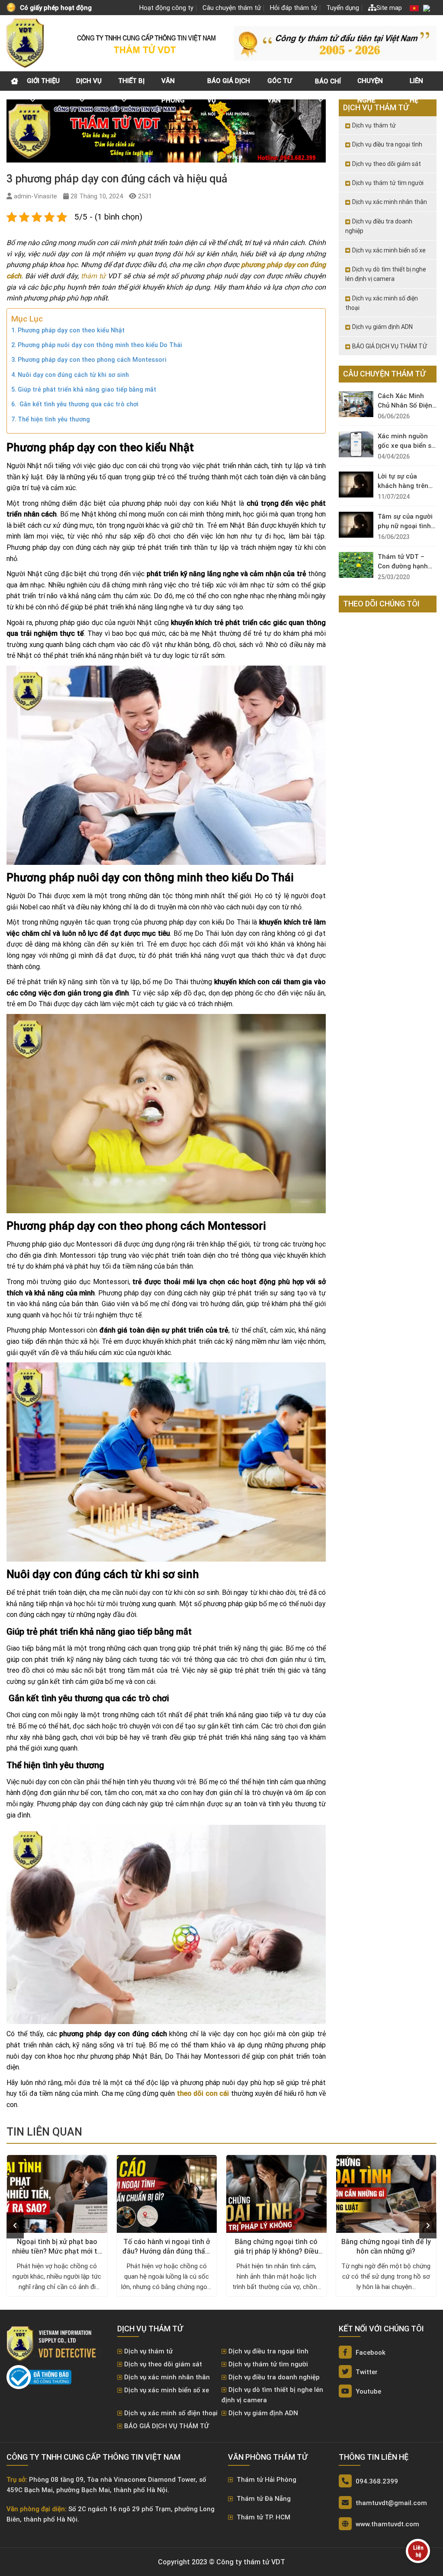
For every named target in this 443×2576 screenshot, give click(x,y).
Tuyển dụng (343, 8)
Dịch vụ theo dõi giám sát (387, 164)
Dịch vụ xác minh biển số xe (389, 250)
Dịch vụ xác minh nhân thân (390, 202)
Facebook (370, 2353)
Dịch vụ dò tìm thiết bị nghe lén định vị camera (386, 274)
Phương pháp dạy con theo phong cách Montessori (92, 360)
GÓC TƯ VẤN (280, 84)
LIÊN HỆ (416, 84)
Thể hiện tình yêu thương (54, 419)
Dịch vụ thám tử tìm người (388, 183)
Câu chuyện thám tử (232, 8)
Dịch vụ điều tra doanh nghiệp (379, 226)
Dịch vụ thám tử (374, 125)
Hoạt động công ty (166, 8)
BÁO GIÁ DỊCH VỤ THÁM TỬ (390, 346)
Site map (389, 8)
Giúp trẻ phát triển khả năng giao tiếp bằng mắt (87, 390)
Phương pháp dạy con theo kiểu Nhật (71, 330)
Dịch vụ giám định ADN (382, 327)
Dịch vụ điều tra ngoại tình (387, 144)
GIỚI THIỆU (43, 81)
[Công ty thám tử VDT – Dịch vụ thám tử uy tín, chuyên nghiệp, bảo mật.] (26, 43)
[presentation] (15, 2225)
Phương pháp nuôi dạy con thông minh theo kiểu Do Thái (100, 345)
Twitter (366, 2372)
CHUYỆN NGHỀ (370, 84)
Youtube (368, 2391)
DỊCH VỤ (89, 81)
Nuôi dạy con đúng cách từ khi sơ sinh (73, 375)
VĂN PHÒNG (173, 84)
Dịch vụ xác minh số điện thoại (382, 303)
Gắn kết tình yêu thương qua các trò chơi (78, 404)
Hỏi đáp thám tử (294, 8)
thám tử (93, 276)
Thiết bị (131, 81)
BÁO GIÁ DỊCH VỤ (229, 84)
